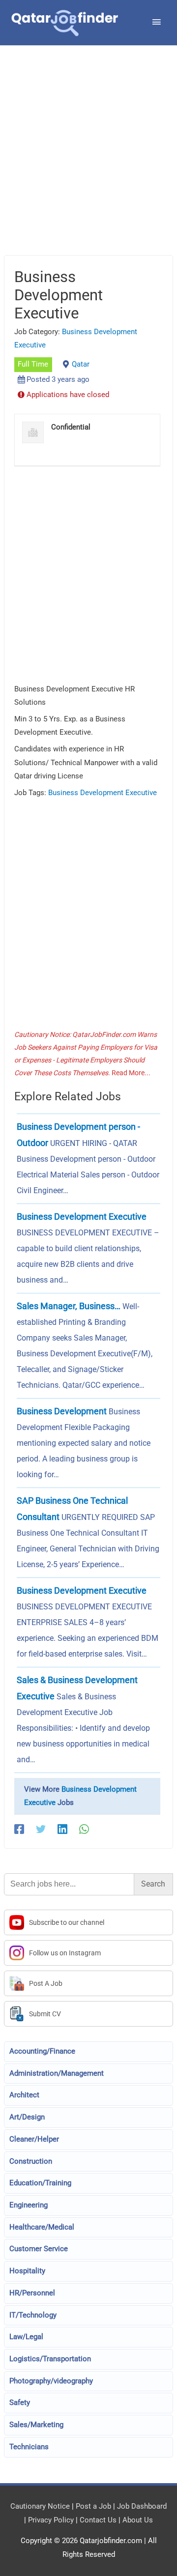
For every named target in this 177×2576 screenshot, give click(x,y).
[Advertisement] (88, 163)
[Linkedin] (62, 1829)
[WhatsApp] (84, 1829)
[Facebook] (19, 1829)
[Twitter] (41, 1829)
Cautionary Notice (40, 2506)
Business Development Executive (103, 793)
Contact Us (98, 2520)
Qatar (81, 364)
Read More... (131, 1073)
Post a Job (93, 2506)
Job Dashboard (142, 2506)
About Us (138, 2520)
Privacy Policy (51, 2520)
